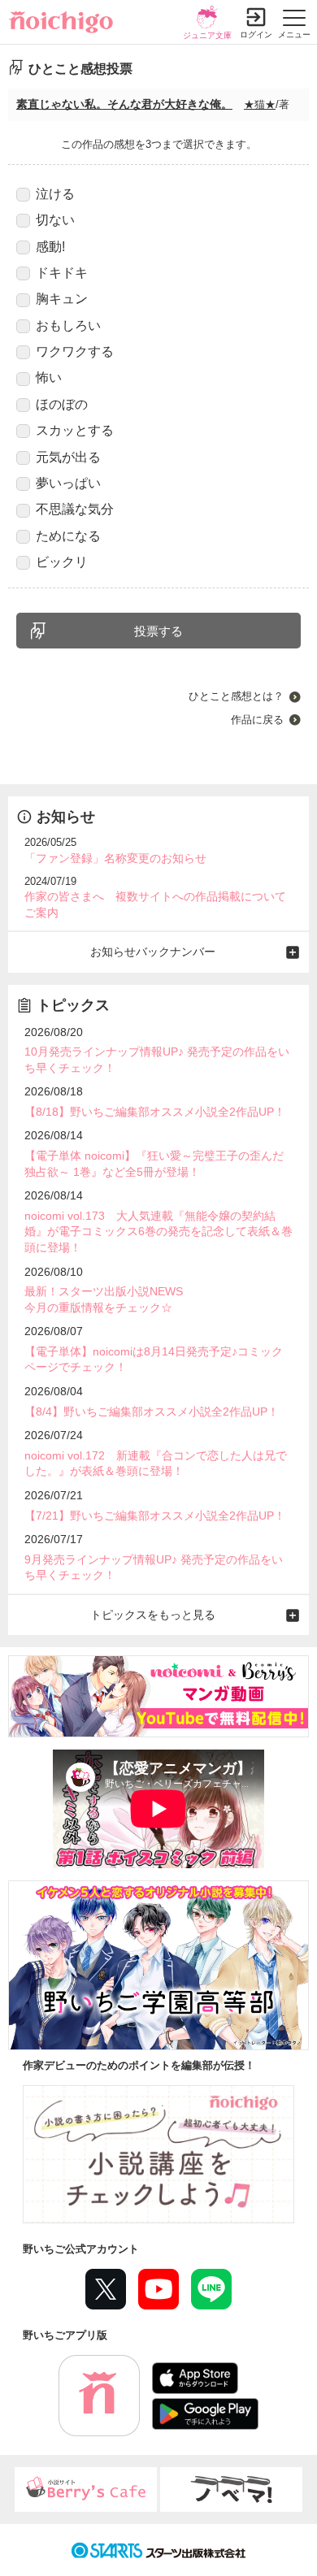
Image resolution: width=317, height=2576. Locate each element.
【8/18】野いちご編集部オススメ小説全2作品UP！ (155, 1112)
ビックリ (62, 562)
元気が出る (68, 457)
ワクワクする (75, 351)
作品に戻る (257, 720)
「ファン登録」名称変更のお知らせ (115, 858)
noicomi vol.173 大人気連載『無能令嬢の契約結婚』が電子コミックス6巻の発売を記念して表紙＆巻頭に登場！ (158, 1232)
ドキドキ (62, 273)
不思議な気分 (75, 509)
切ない (55, 220)
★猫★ (260, 104)
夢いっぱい (68, 483)
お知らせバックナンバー (153, 952)
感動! (50, 247)
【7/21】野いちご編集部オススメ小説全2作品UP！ (155, 1516)
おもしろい (68, 325)
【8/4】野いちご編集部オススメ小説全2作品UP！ (152, 1412)
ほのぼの (62, 404)
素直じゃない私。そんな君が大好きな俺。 (124, 104)
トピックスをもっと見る (153, 1615)
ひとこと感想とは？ (236, 696)
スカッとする (75, 430)
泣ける (55, 194)
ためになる (68, 536)
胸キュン (62, 299)
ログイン (256, 35)
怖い (49, 377)
